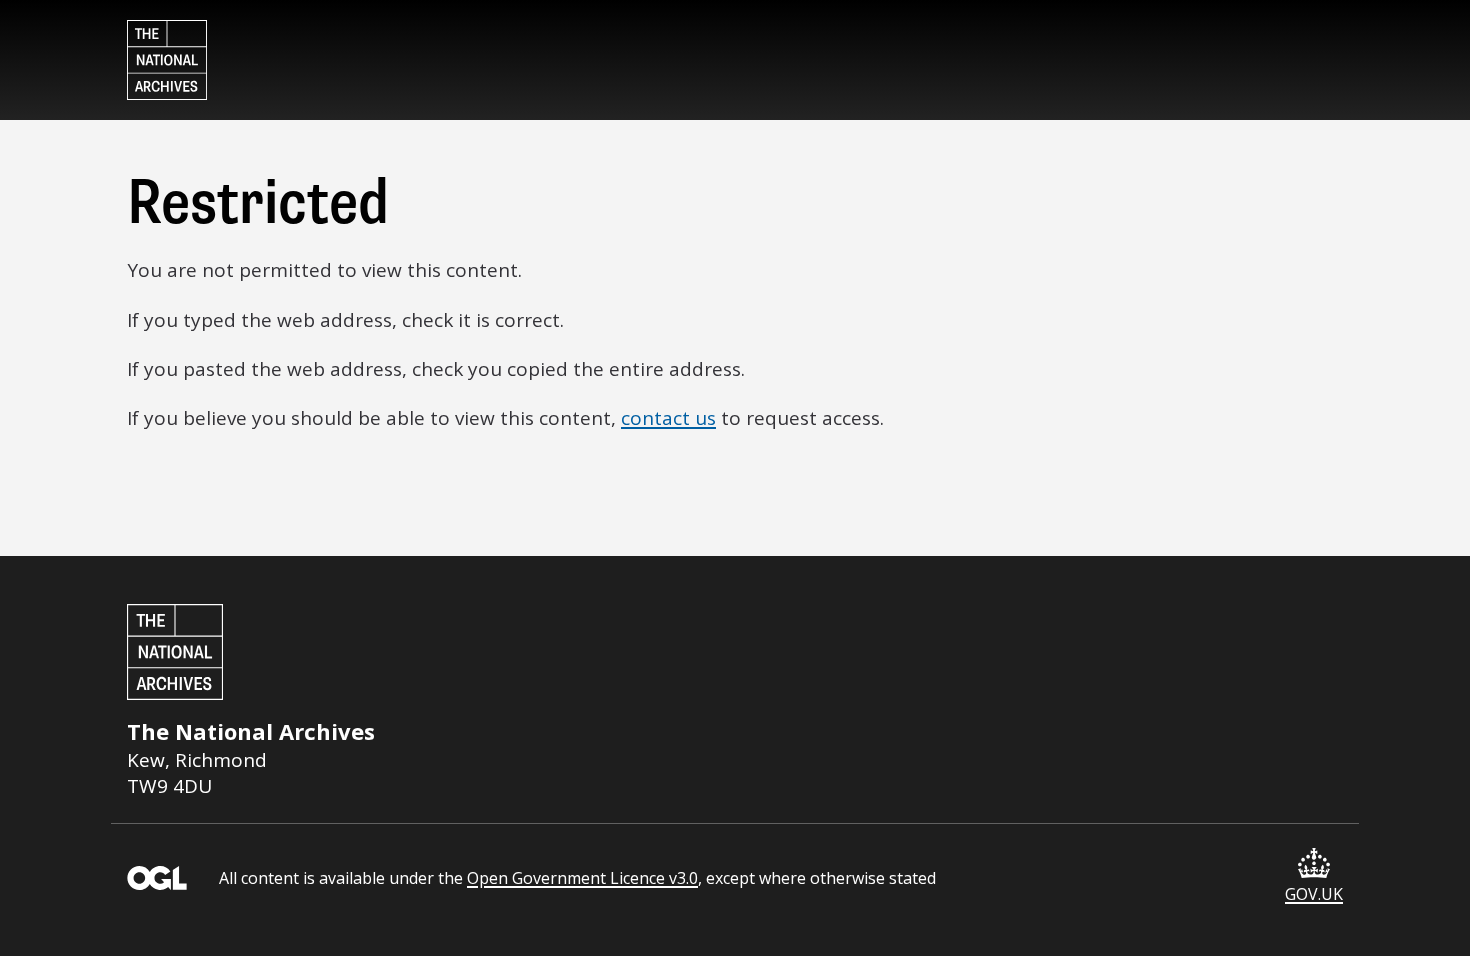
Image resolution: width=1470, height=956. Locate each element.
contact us (668, 418)
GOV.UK (1314, 894)
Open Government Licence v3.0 (582, 878)
